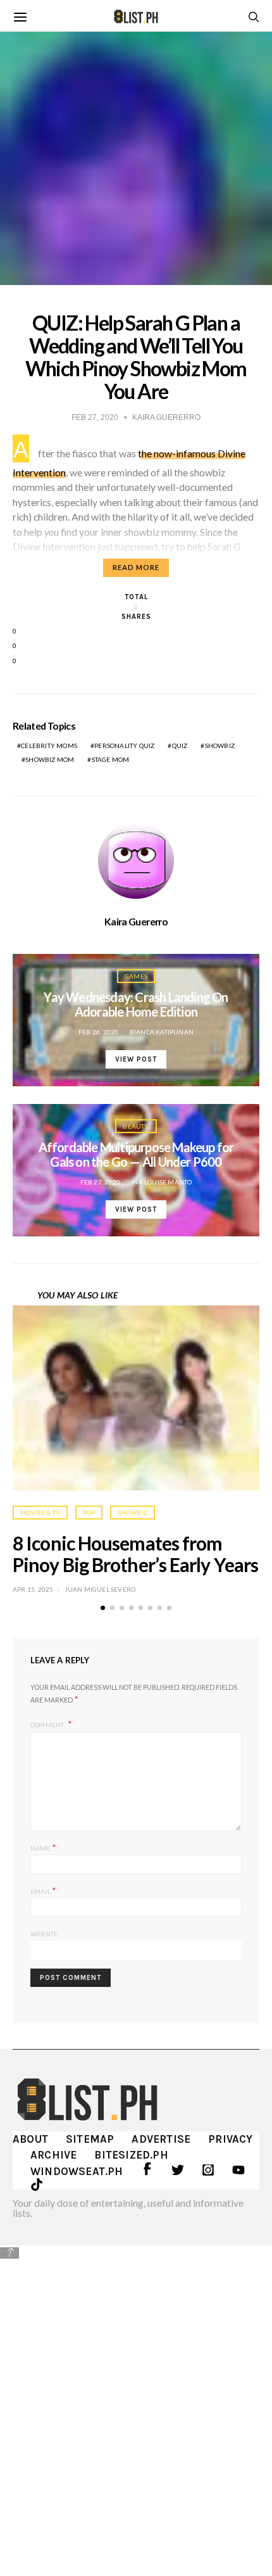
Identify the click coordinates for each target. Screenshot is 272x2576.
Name (43, 1847)
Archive (53, 2155)
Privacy (230, 2139)
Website (44, 1934)
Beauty (136, 1126)
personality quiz (124, 746)
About (30, 2139)
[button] (103, 1608)
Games (136, 976)
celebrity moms (49, 746)
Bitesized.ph (131, 2155)
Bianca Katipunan (162, 1032)
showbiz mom (50, 759)
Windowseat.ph (77, 2171)
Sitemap (90, 2139)
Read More (136, 567)
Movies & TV (40, 1513)
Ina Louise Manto (161, 1182)
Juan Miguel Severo (100, 1589)
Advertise (161, 2139)
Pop (89, 1513)
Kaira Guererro (136, 922)
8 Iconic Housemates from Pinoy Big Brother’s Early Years (135, 1554)
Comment (48, 1725)
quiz (180, 746)
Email (43, 1890)
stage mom (111, 759)
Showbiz (220, 746)
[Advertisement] (136, 2401)
